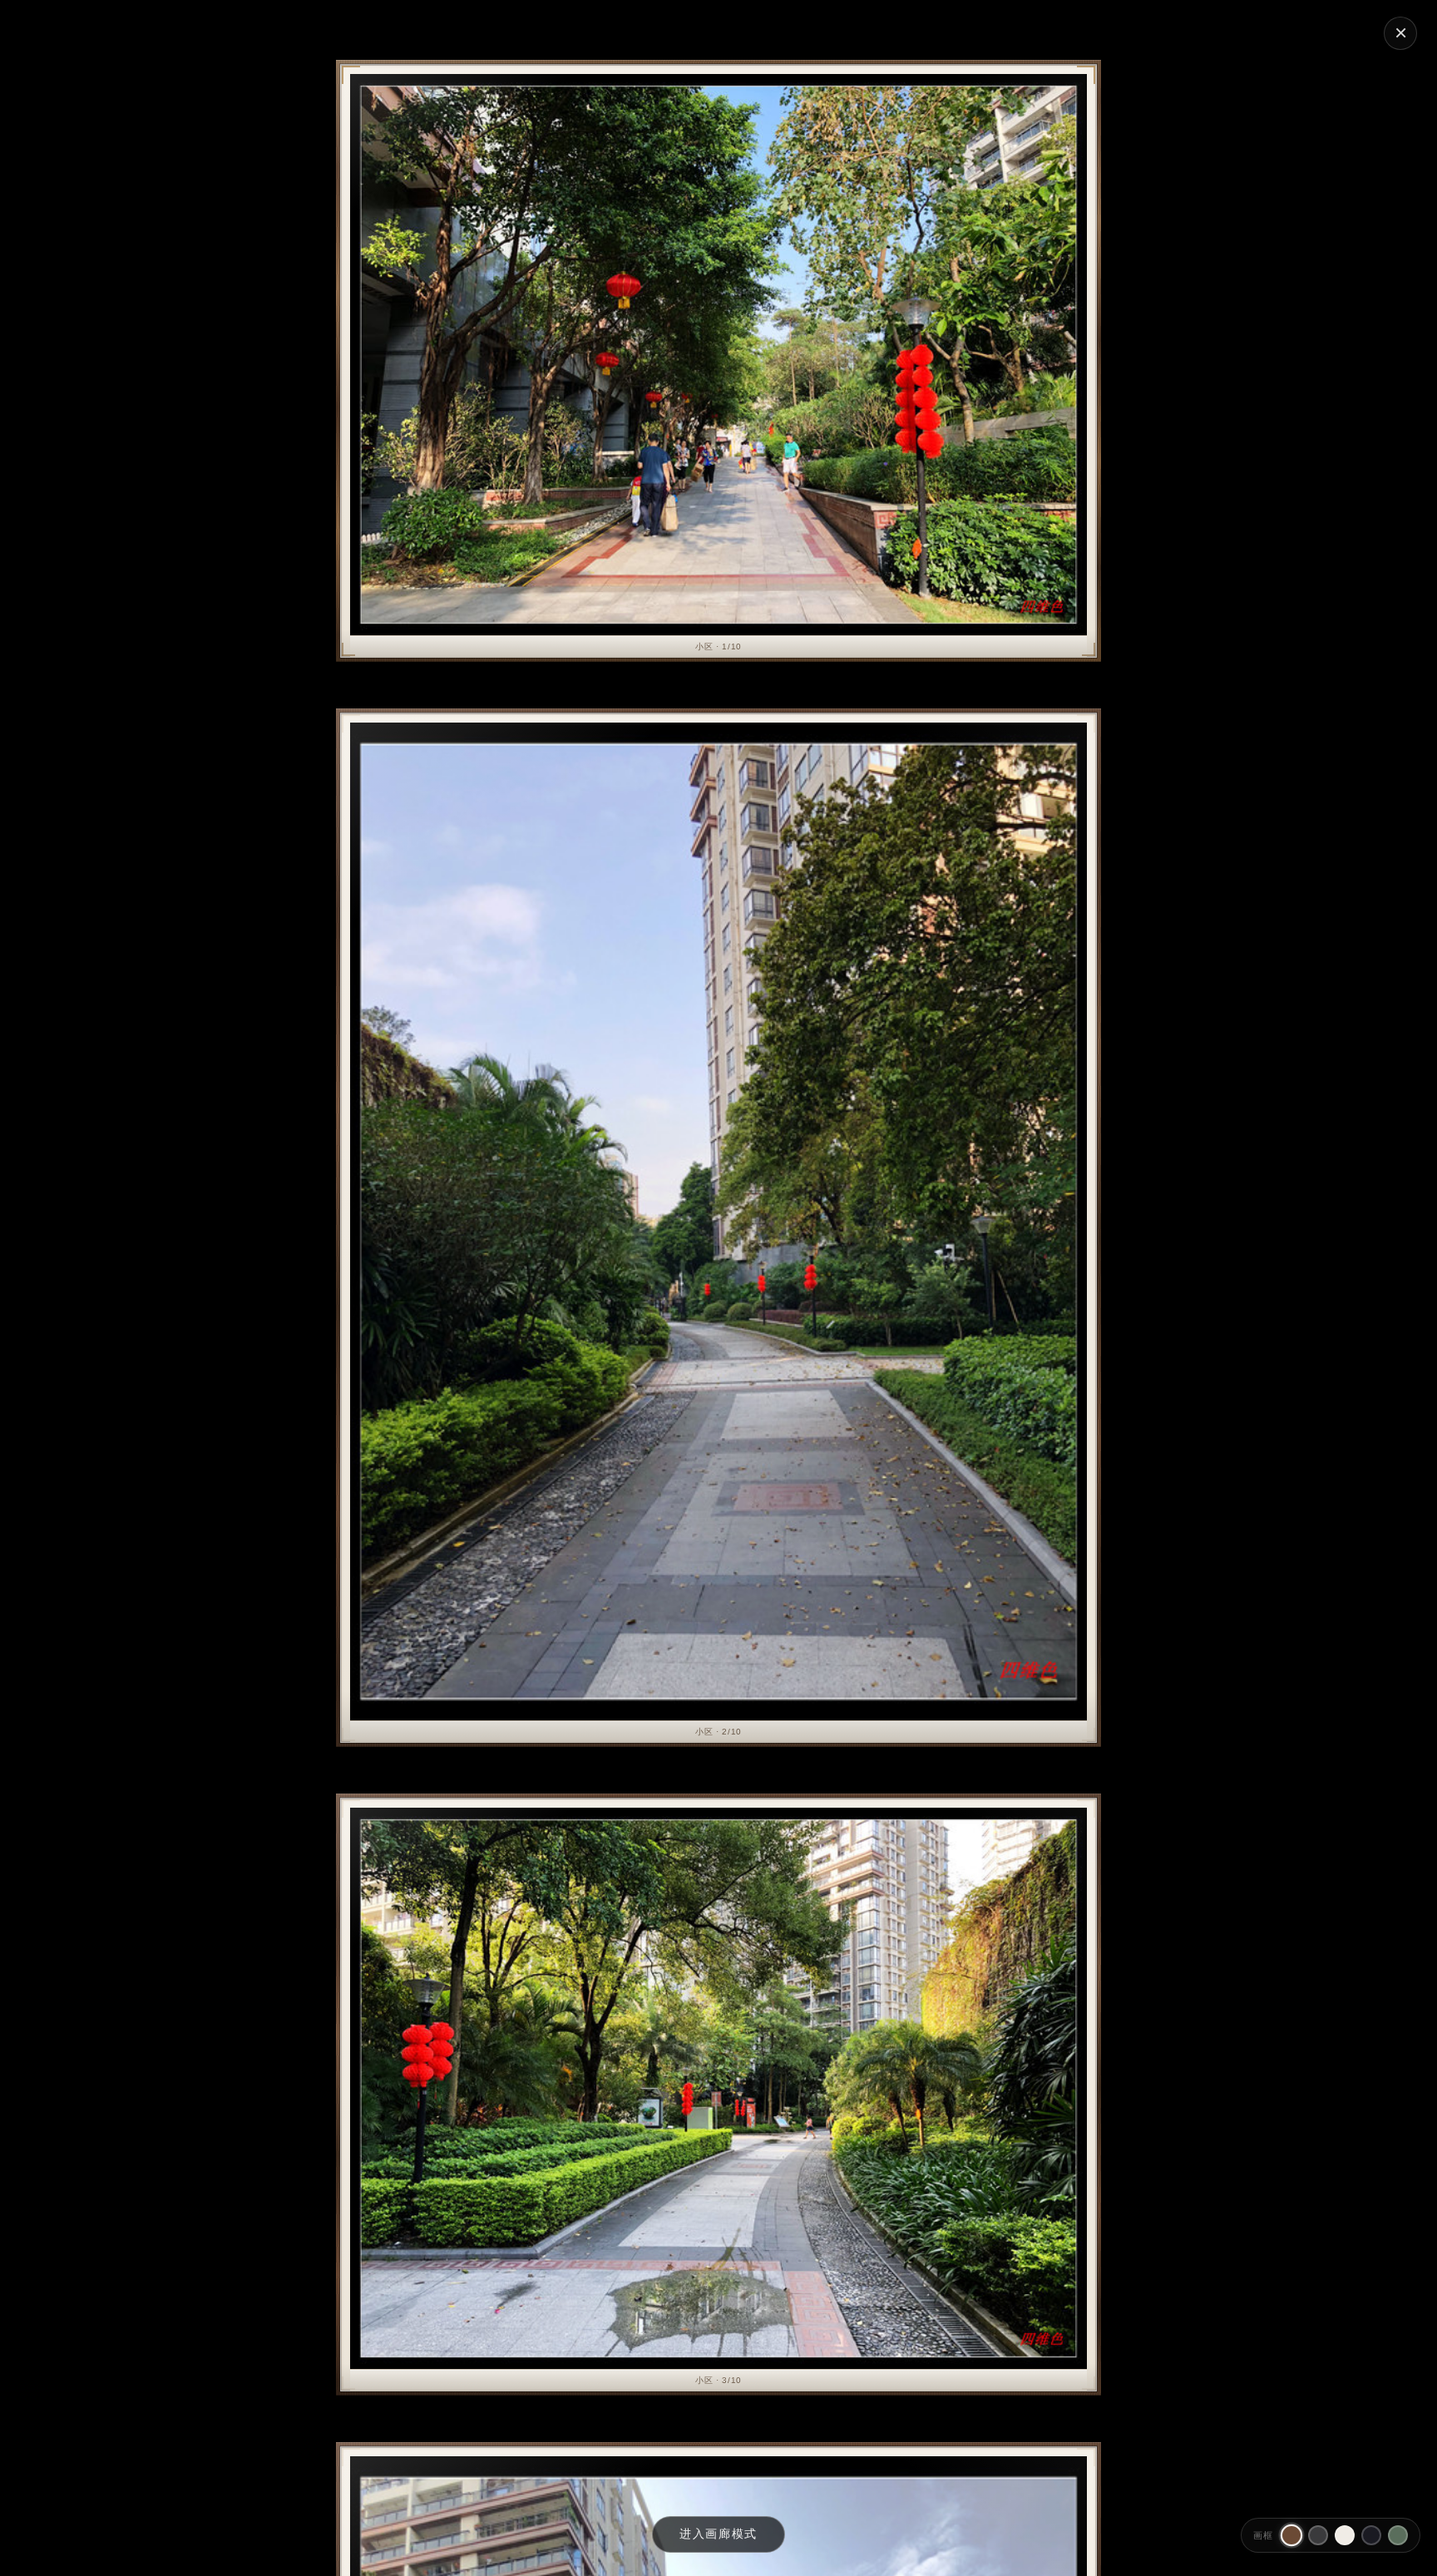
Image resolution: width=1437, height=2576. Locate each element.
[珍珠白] (1345, 2535)
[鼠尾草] (1398, 2535)
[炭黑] (1318, 2535)
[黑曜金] (1371, 2535)
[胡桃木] (1291, 2535)
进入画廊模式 (718, 2534)
